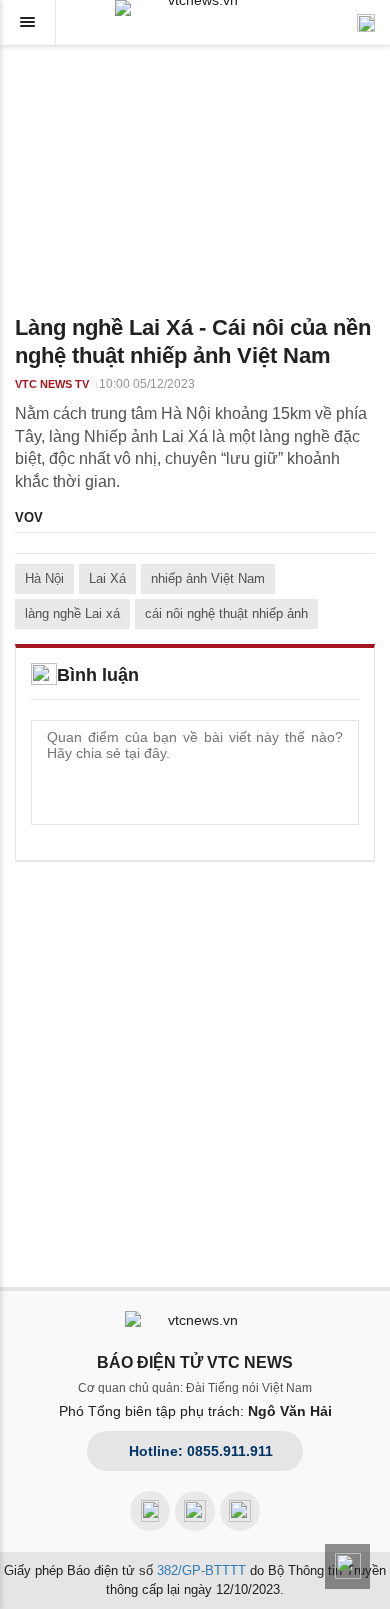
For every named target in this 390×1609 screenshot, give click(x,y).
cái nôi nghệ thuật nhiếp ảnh (226, 613)
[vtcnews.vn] (195, 8)
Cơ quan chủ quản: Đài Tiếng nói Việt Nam (195, 1388)
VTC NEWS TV (52, 384)
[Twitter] (240, 1511)
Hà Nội (44, 578)
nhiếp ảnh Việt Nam (208, 578)
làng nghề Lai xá (72, 613)
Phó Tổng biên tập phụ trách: (195, 1411)
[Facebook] (150, 1511)
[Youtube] (195, 1511)
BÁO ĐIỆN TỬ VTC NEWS (195, 1362)
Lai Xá (107, 578)
